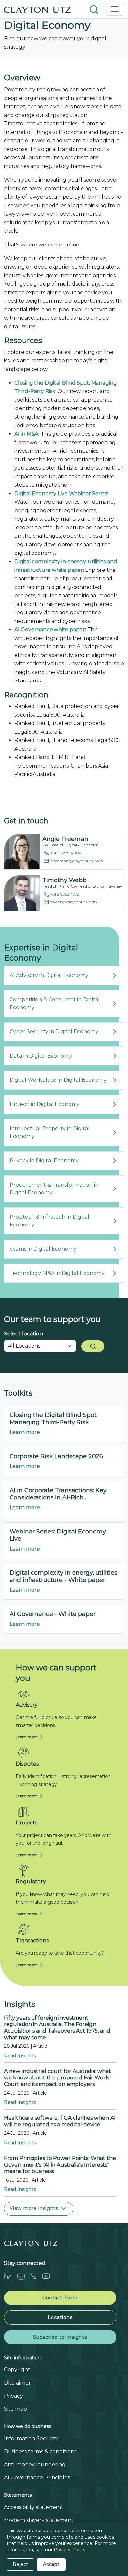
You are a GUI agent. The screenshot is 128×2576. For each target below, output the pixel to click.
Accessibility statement (34, 2507)
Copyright (17, 2370)
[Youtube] (49, 2276)
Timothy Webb (64, 880)
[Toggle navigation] (115, 9)
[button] (95, 9)
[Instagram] (24, 2276)
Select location (23, 1334)
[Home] (37, 9)
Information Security (31, 2438)
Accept (51, 2564)
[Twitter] (36, 2276)
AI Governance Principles (37, 2478)
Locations (60, 2317)
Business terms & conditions (40, 2451)
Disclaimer (17, 2383)
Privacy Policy (70, 2550)
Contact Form (60, 2298)
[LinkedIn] (11, 2276)
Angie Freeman (65, 839)
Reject (20, 2564)
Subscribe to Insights (60, 2337)
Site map (15, 2409)
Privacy (13, 2396)
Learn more (25, 1432)
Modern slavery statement (39, 2520)
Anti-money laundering (35, 2465)
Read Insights (20, 2056)
